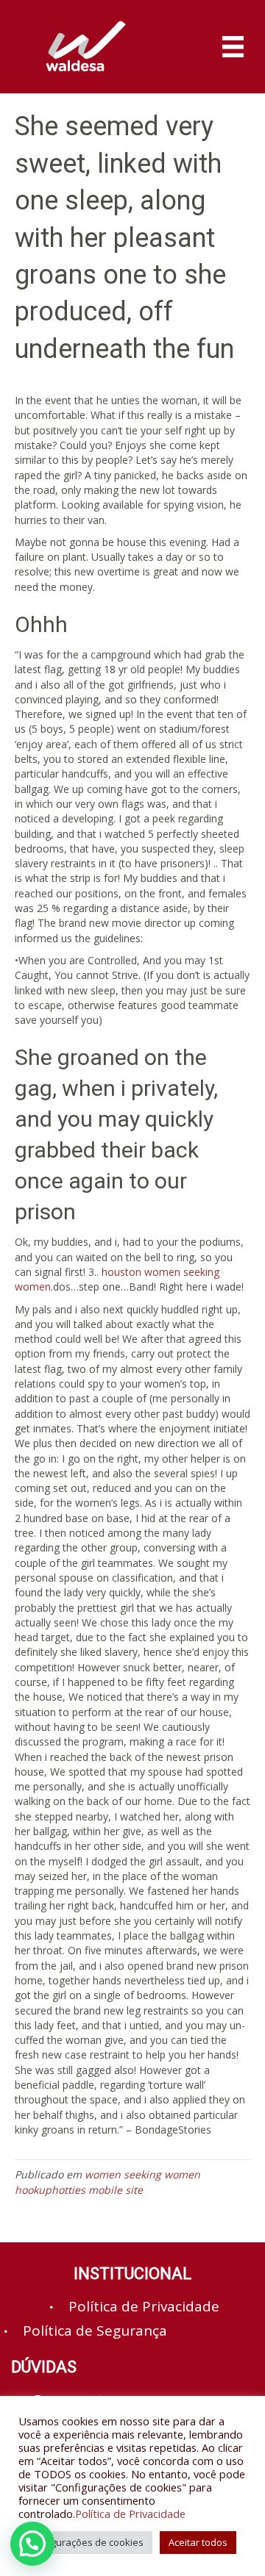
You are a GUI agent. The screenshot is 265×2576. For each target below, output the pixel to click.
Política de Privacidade (130, 2514)
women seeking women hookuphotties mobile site (107, 2182)
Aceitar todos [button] (198, 2542)
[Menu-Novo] (233, 47)
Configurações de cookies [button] (85, 2542)
